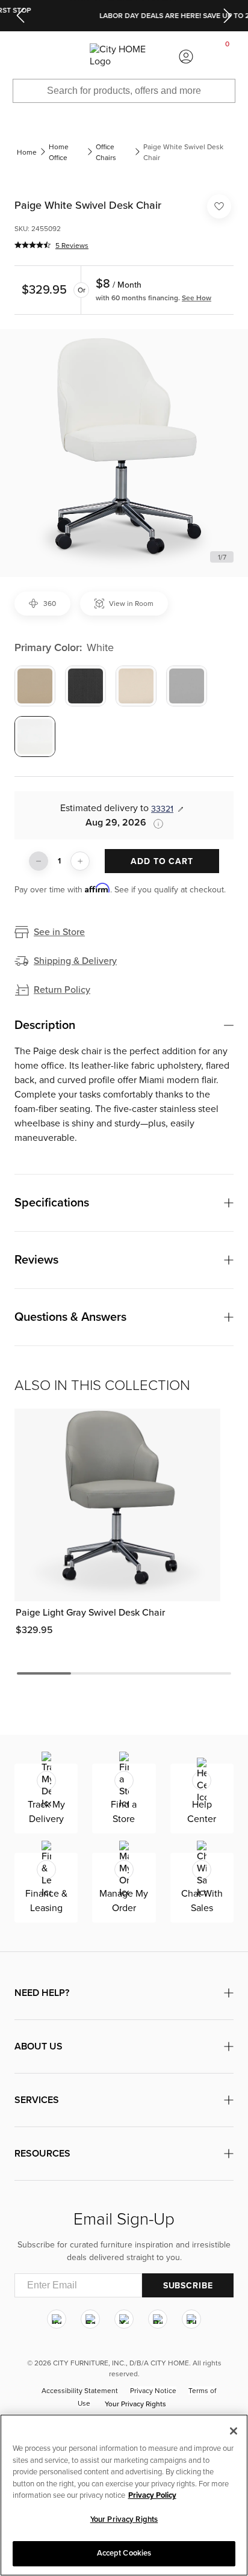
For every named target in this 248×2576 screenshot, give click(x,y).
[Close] (234, 2431)
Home (27, 152)
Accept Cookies (124, 2553)
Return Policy (62, 990)
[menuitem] (20, 57)
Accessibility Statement (80, 2391)
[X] (124, 2320)
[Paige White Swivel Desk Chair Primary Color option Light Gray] (187, 686)
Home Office (59, 152)
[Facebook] (90, 2320)
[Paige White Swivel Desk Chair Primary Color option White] (35, 737)
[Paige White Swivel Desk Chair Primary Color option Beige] (35, 686)
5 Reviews (72, 246)
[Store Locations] (62, 57)
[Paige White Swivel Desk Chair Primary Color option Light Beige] (136, 686)
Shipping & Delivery (75, 961)
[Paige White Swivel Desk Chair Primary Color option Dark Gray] (85, 686)
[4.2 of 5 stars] (33, 245)
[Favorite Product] (219, 206)
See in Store (59, 932)
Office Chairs (106, 152)
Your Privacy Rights (135, 2405)
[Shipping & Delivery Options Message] (155, 824)
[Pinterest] (158, 2320)
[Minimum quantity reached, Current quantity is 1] (39, 861)
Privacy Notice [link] (153, 2391)
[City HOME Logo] (124, 56)
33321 (162, 809)
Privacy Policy (152, 2495)
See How (197, 298)
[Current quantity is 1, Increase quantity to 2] (80, 861)
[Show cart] (228, 57)
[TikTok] (191, 2320)
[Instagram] (57, 2320)
